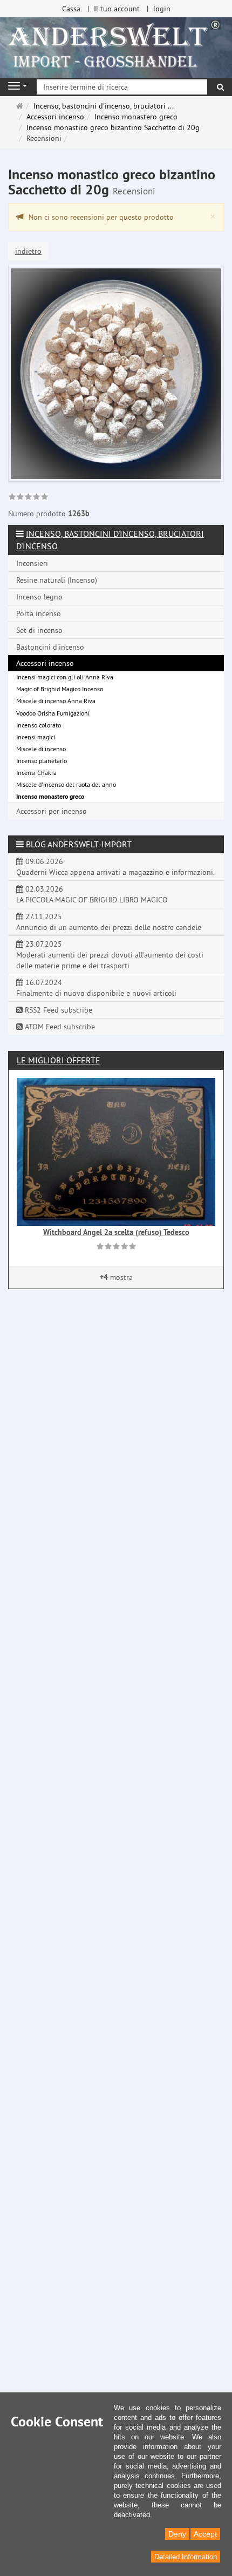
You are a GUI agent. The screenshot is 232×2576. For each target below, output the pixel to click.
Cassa (71, 9)
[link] (28, 498)
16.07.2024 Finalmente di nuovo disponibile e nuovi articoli (96, 988)
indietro (28, 251)
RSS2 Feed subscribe (57, 1010)
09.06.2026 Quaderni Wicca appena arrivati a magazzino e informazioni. (115, 867)
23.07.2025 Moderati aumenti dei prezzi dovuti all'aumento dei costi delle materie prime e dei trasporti (110, 955)
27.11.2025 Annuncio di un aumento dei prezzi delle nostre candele (109, 922)
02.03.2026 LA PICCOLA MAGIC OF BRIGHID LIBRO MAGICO (92, 894)
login (162, 9)
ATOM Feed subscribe (59, 1027)
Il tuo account (117, 9)
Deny (177, 2534)
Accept (205, 2534)
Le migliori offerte (59, 1060)
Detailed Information (186, 2557)
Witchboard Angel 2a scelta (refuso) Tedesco (116, 1232)
